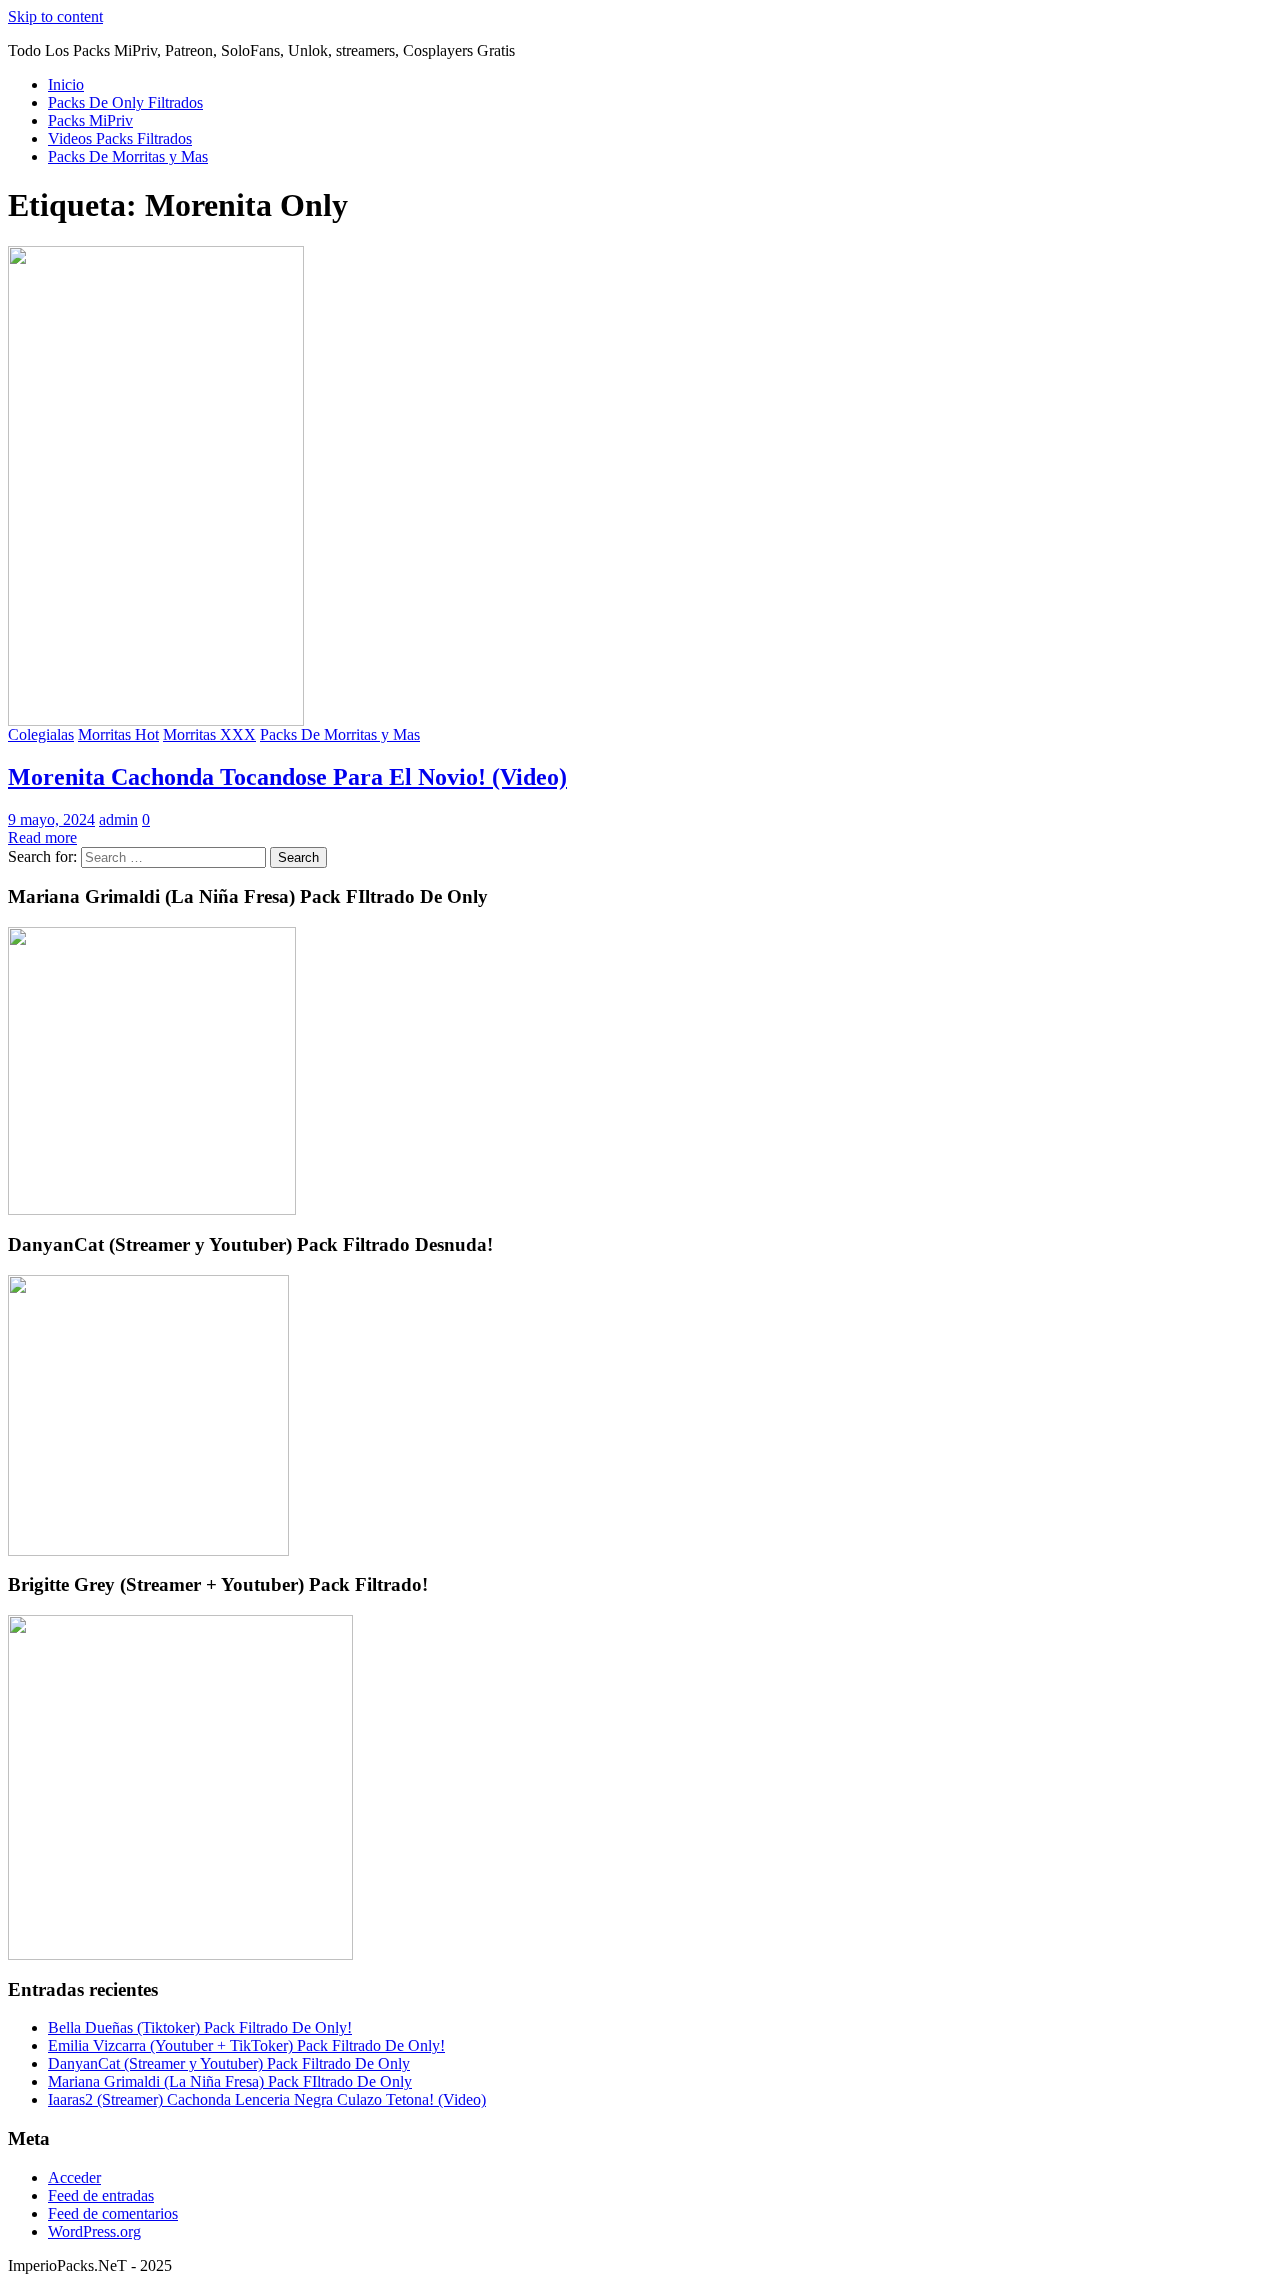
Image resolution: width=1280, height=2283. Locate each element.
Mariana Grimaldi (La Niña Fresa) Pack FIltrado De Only (230, 2081)
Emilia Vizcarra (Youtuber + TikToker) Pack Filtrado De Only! (246, 2045)
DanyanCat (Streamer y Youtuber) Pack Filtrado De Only (229, 2063)
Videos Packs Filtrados (120, 138)
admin (118, 819)
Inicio (66, 84)
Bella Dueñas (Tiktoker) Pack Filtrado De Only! (200, 2027)
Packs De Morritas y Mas (128, 156)
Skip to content (55, 16)
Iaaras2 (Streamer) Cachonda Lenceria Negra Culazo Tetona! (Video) (267, 2099)
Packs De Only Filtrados (125, 102)
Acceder (74, 2177)
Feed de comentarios (113, 2213)
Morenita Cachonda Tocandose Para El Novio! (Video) (287, 777)
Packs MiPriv (90, 120)
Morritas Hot (118, 734)
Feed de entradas (101, 2195)
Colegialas (41, 734)
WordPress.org (94, 2231)
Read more (42, 837)
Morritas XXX (209, 734)
